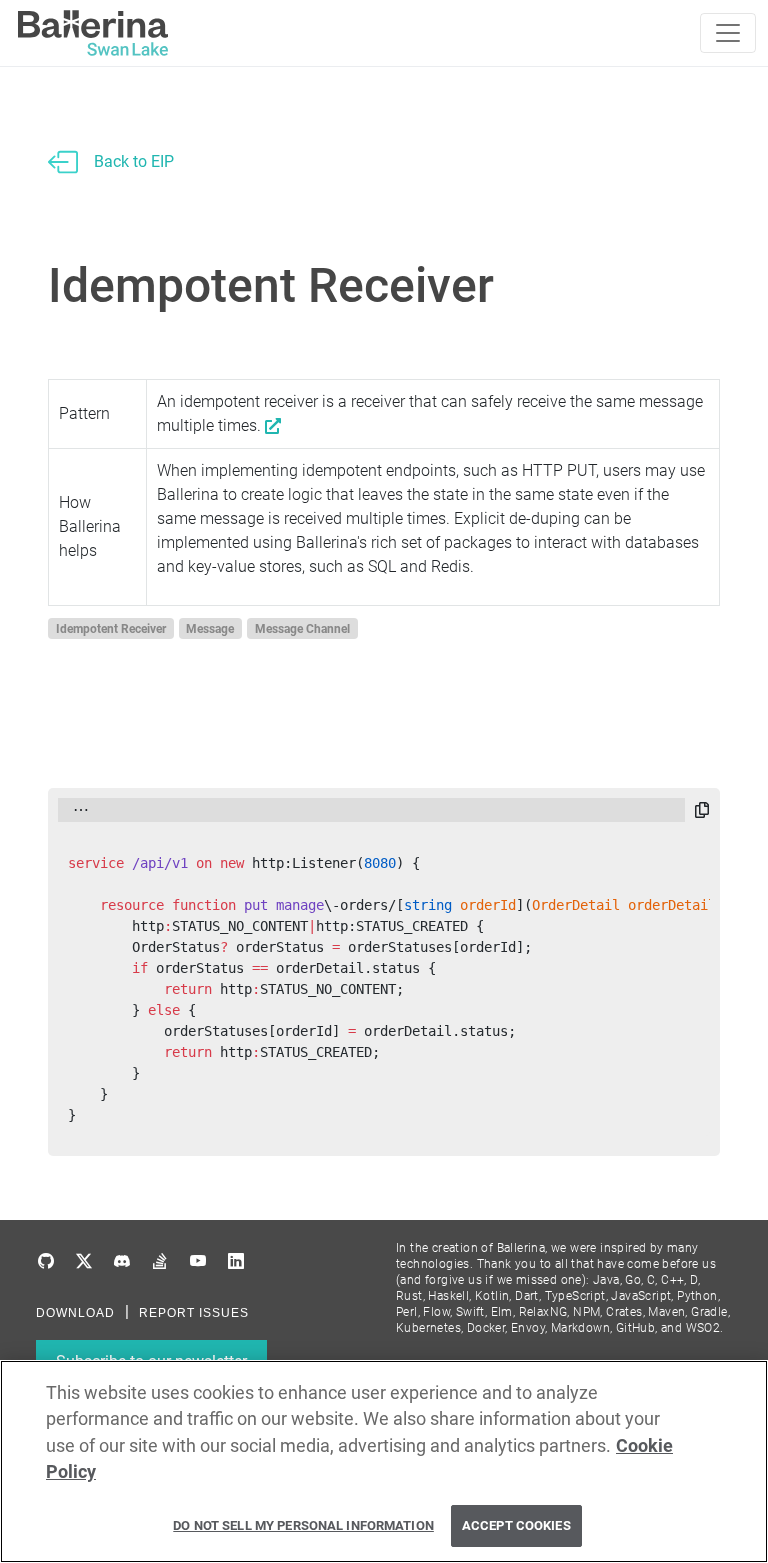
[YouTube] (198, 1261)
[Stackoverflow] (160, 1261)
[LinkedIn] (236, 1261)
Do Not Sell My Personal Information (303, 1525)
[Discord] (122, 1261)
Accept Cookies (516, 1525)
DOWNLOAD (75, 1313)
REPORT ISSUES (194, 1313)
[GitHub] (46, 1261)
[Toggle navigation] (728, 33)
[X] (84, 1261)
